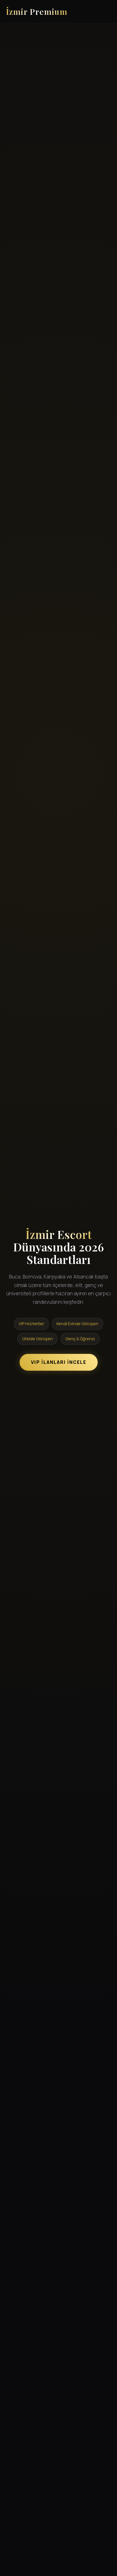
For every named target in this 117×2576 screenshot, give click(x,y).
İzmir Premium (37, 11)
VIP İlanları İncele (59, 1362)
